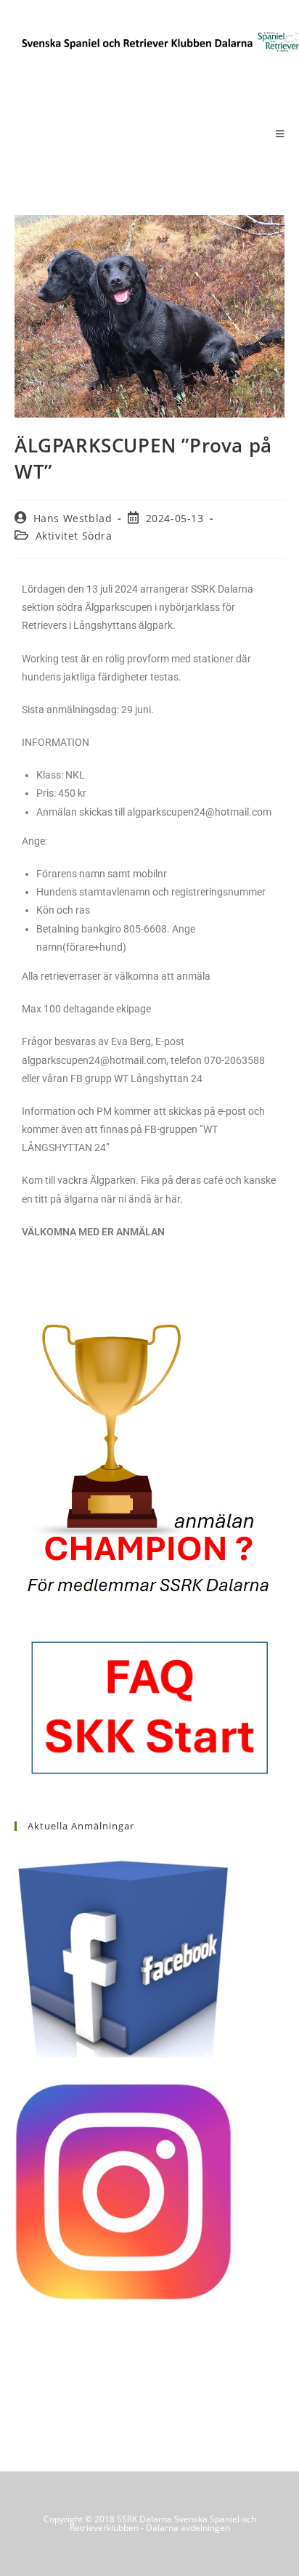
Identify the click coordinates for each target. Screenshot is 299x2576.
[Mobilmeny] (280, 134)
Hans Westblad (73, 518)
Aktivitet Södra (74, 536)
